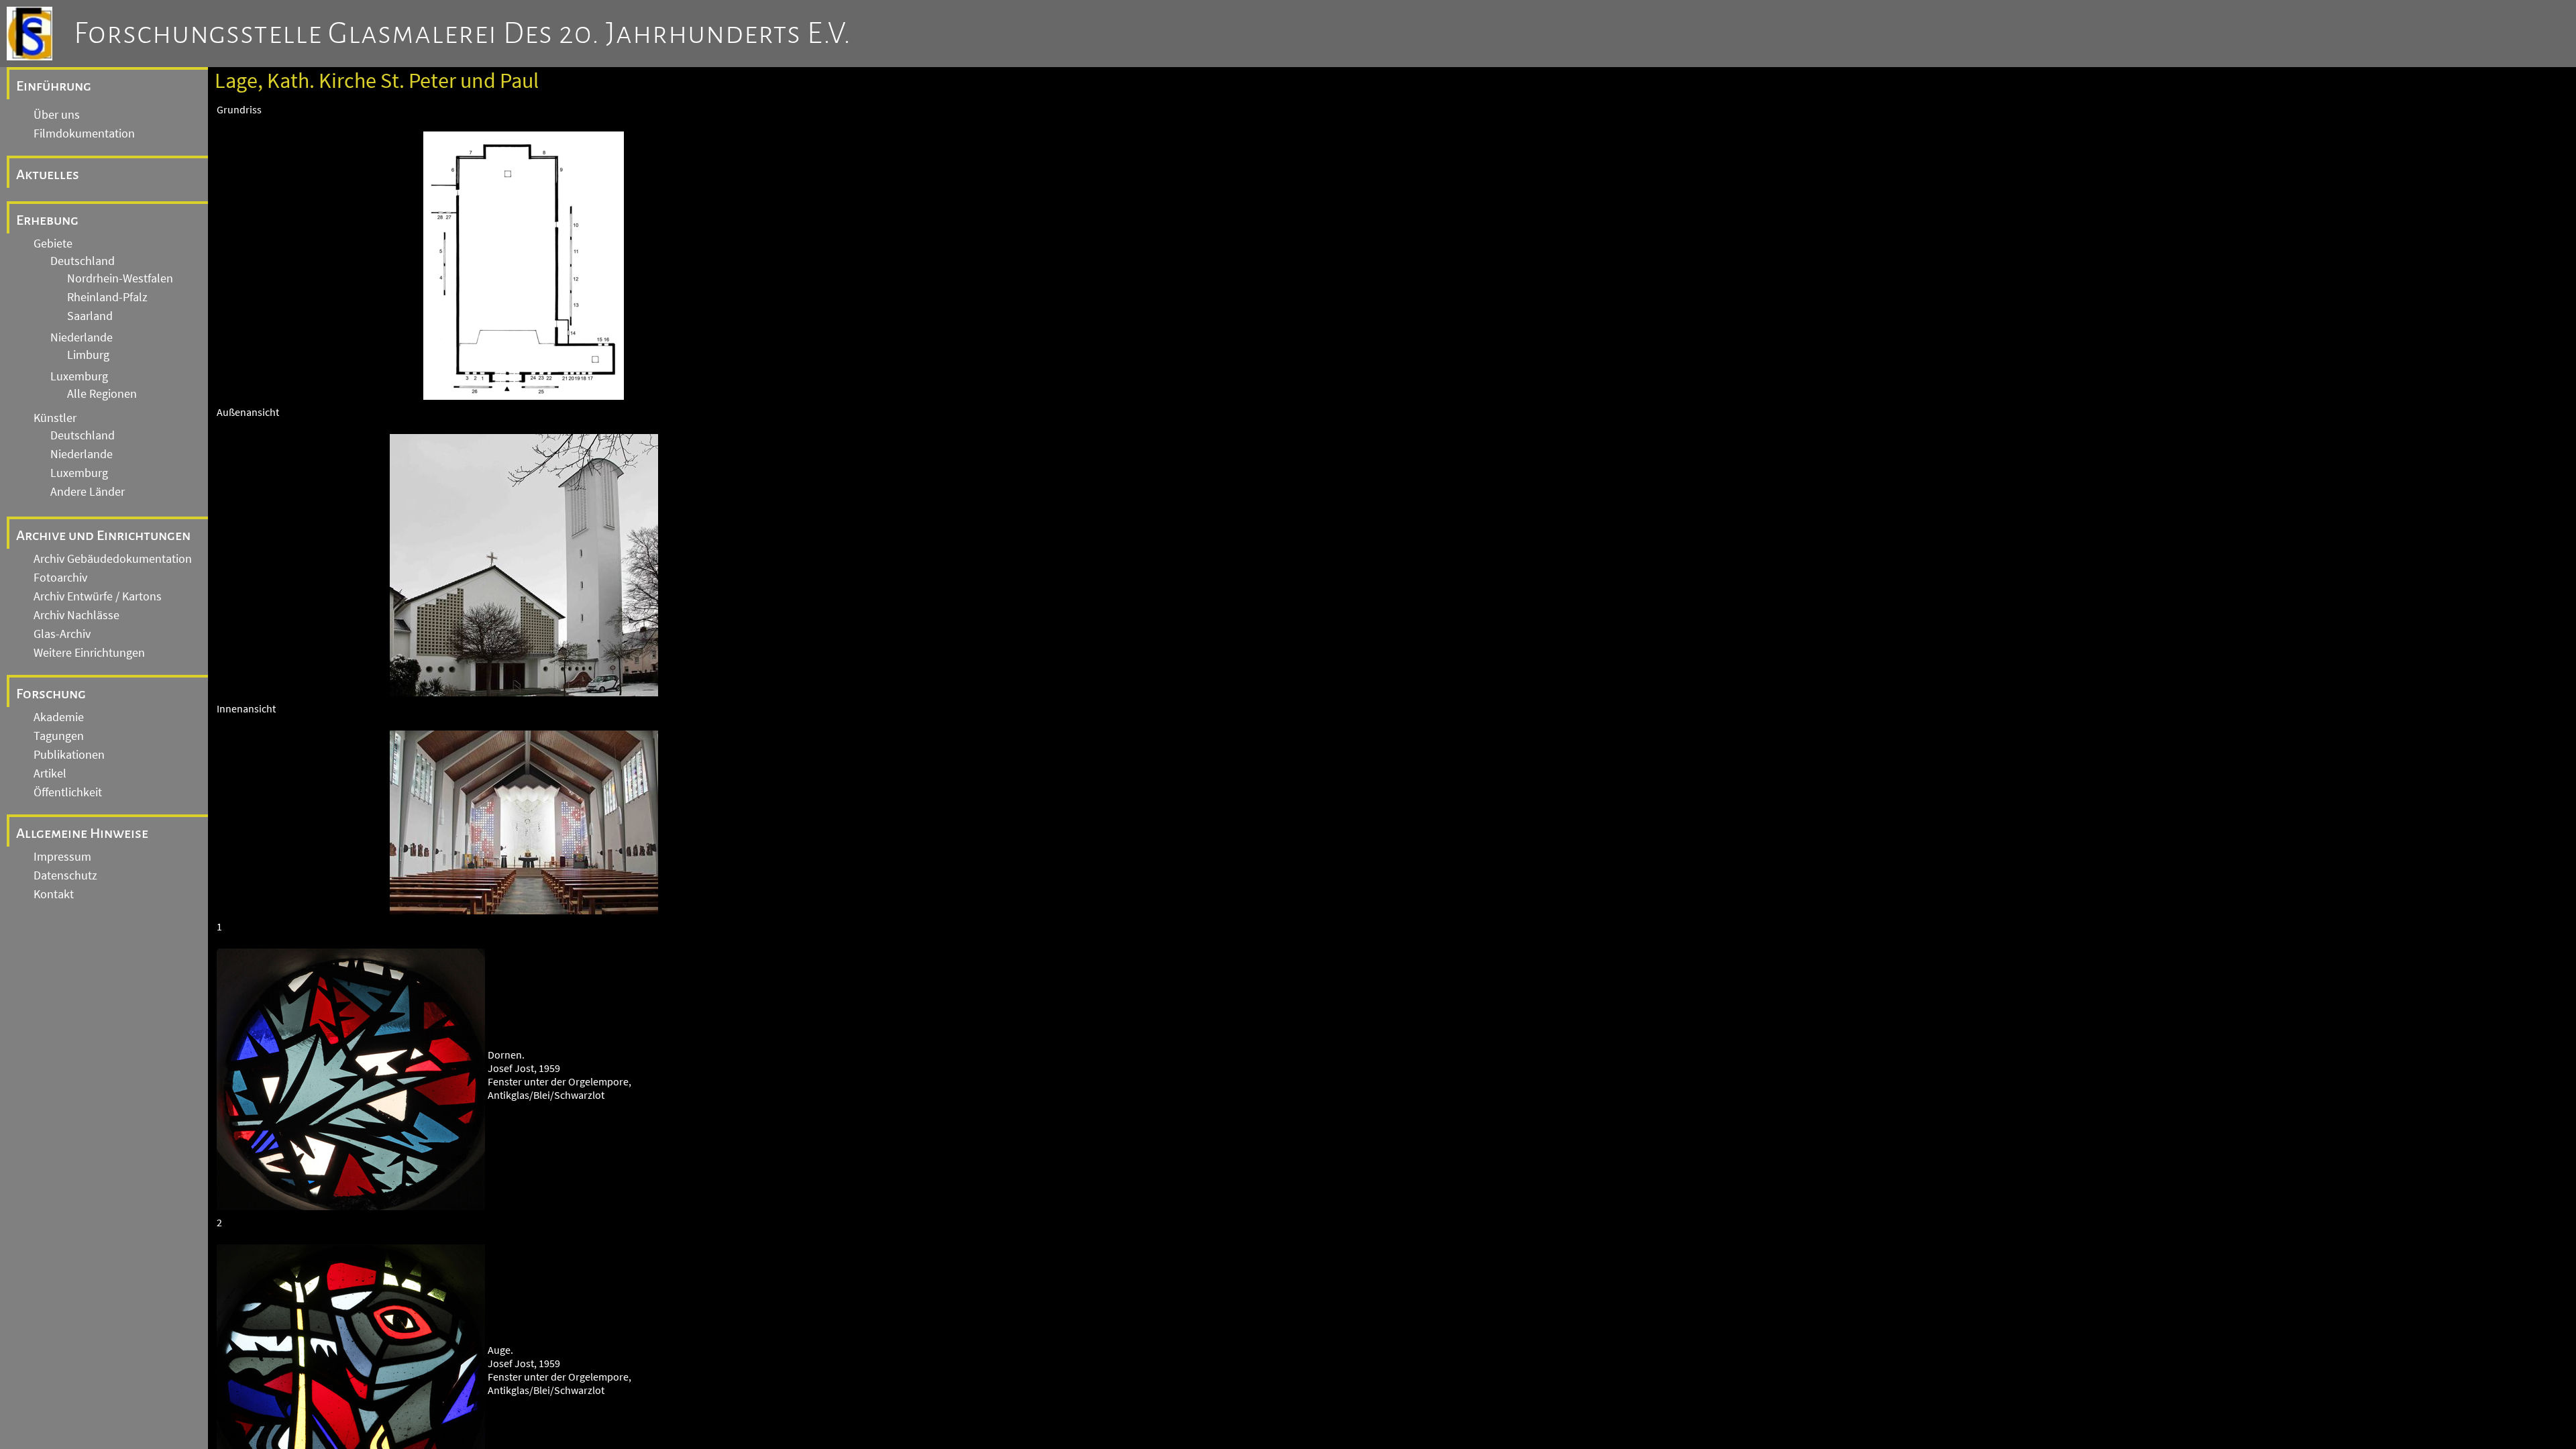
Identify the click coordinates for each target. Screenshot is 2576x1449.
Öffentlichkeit (68, 792)
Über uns (57, 115)
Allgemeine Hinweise (82, 833)
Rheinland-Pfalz (107, 297)
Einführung (54, 86)
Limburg (88, 355)
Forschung (51, 694)
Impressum (62, 857)
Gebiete (53, 244)
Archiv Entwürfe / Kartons (98, 596)
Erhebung (47, 220)
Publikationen (69, 755)
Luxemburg (79, 376)
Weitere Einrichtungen (89, 653)
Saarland (90, 316)
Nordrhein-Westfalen (120, 278)
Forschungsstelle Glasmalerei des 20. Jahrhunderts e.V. (463, 34)
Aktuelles (48, 174)
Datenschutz (65, 875)
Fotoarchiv (60, 578)
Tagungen (59, 736)
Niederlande (82, 337)
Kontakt (54, 894)
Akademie (59, 717)
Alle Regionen (102, 394)
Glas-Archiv (62, 634)
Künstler (55, 418)
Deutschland (83, 261)
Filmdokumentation (84, 133)
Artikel (50, 773)
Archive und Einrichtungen (103, 535)
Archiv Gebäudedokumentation (113, 559)
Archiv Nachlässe (76, 615)
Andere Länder (88, 492)
